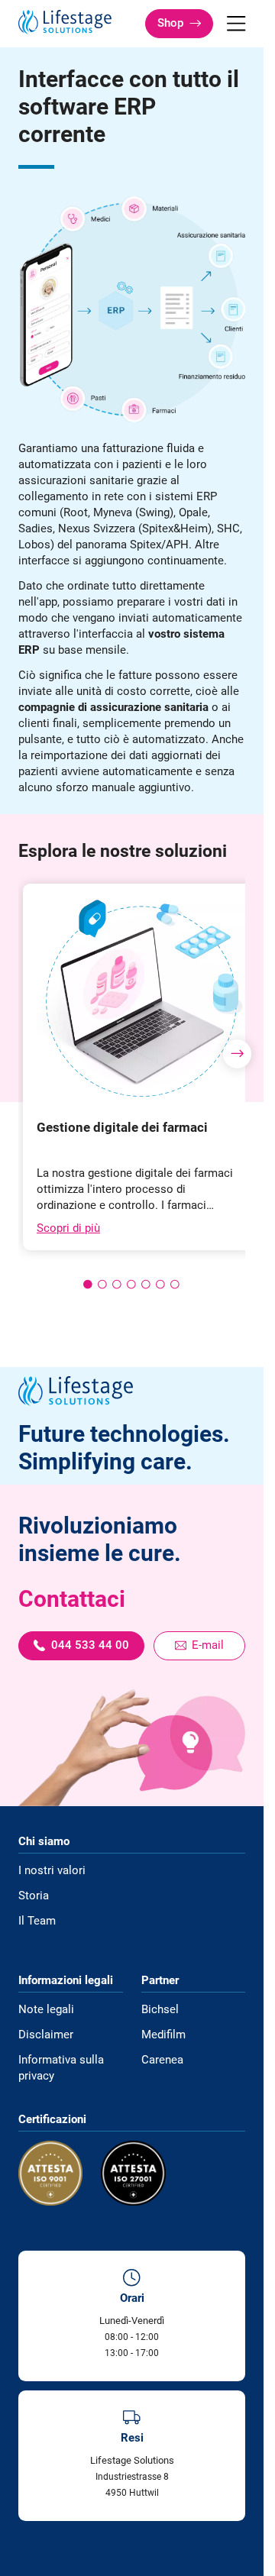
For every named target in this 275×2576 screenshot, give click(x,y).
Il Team (37, 1921)
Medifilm (163, 2035)
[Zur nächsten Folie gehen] (238, 1054)
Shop (170, 23)
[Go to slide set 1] (88, 1284)
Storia (34, 1896)
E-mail (208, 1645)
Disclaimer (46, 2035)
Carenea (162, 2060)
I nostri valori (52, 1870)
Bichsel (160, 2009)
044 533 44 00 (90, 1645)
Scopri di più (68, 1228)
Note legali (46, 2009)
